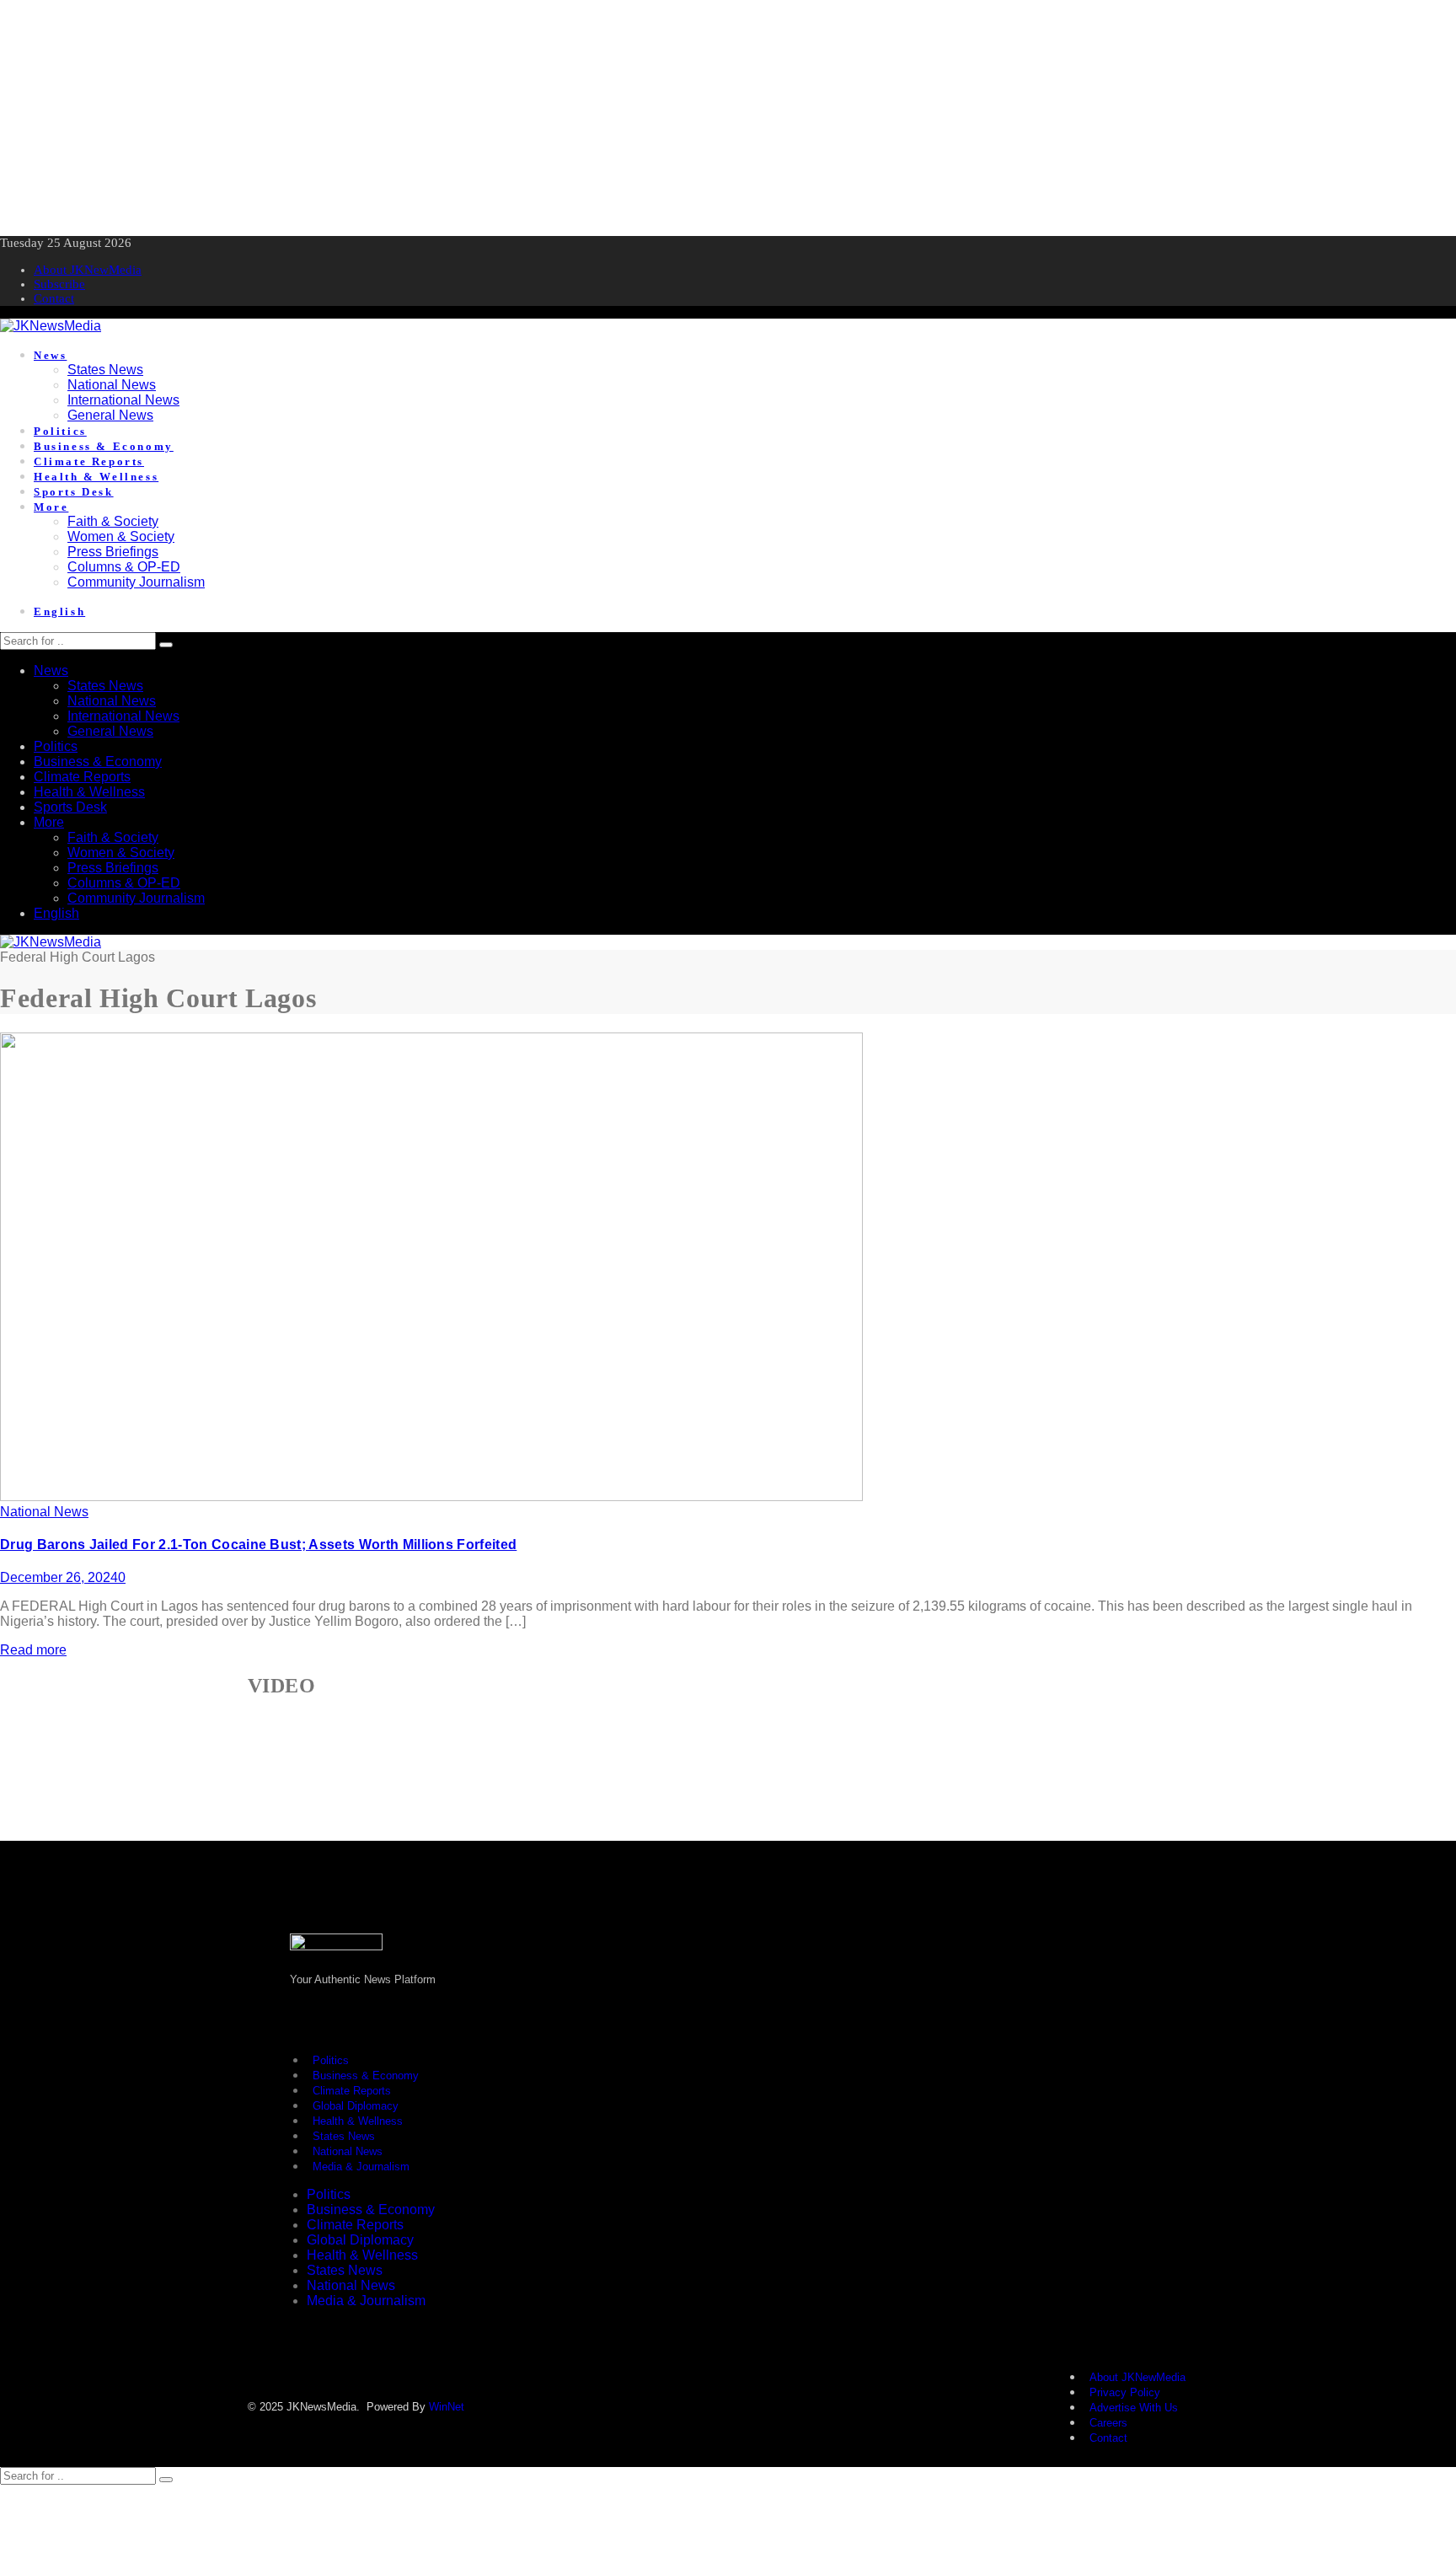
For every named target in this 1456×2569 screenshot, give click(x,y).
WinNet (447, 2407)
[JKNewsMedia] (51, 326)
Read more (33, 1650)
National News (44, 1512)
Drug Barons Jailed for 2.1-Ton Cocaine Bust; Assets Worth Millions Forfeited (258, 1545)
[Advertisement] (506, 118)
